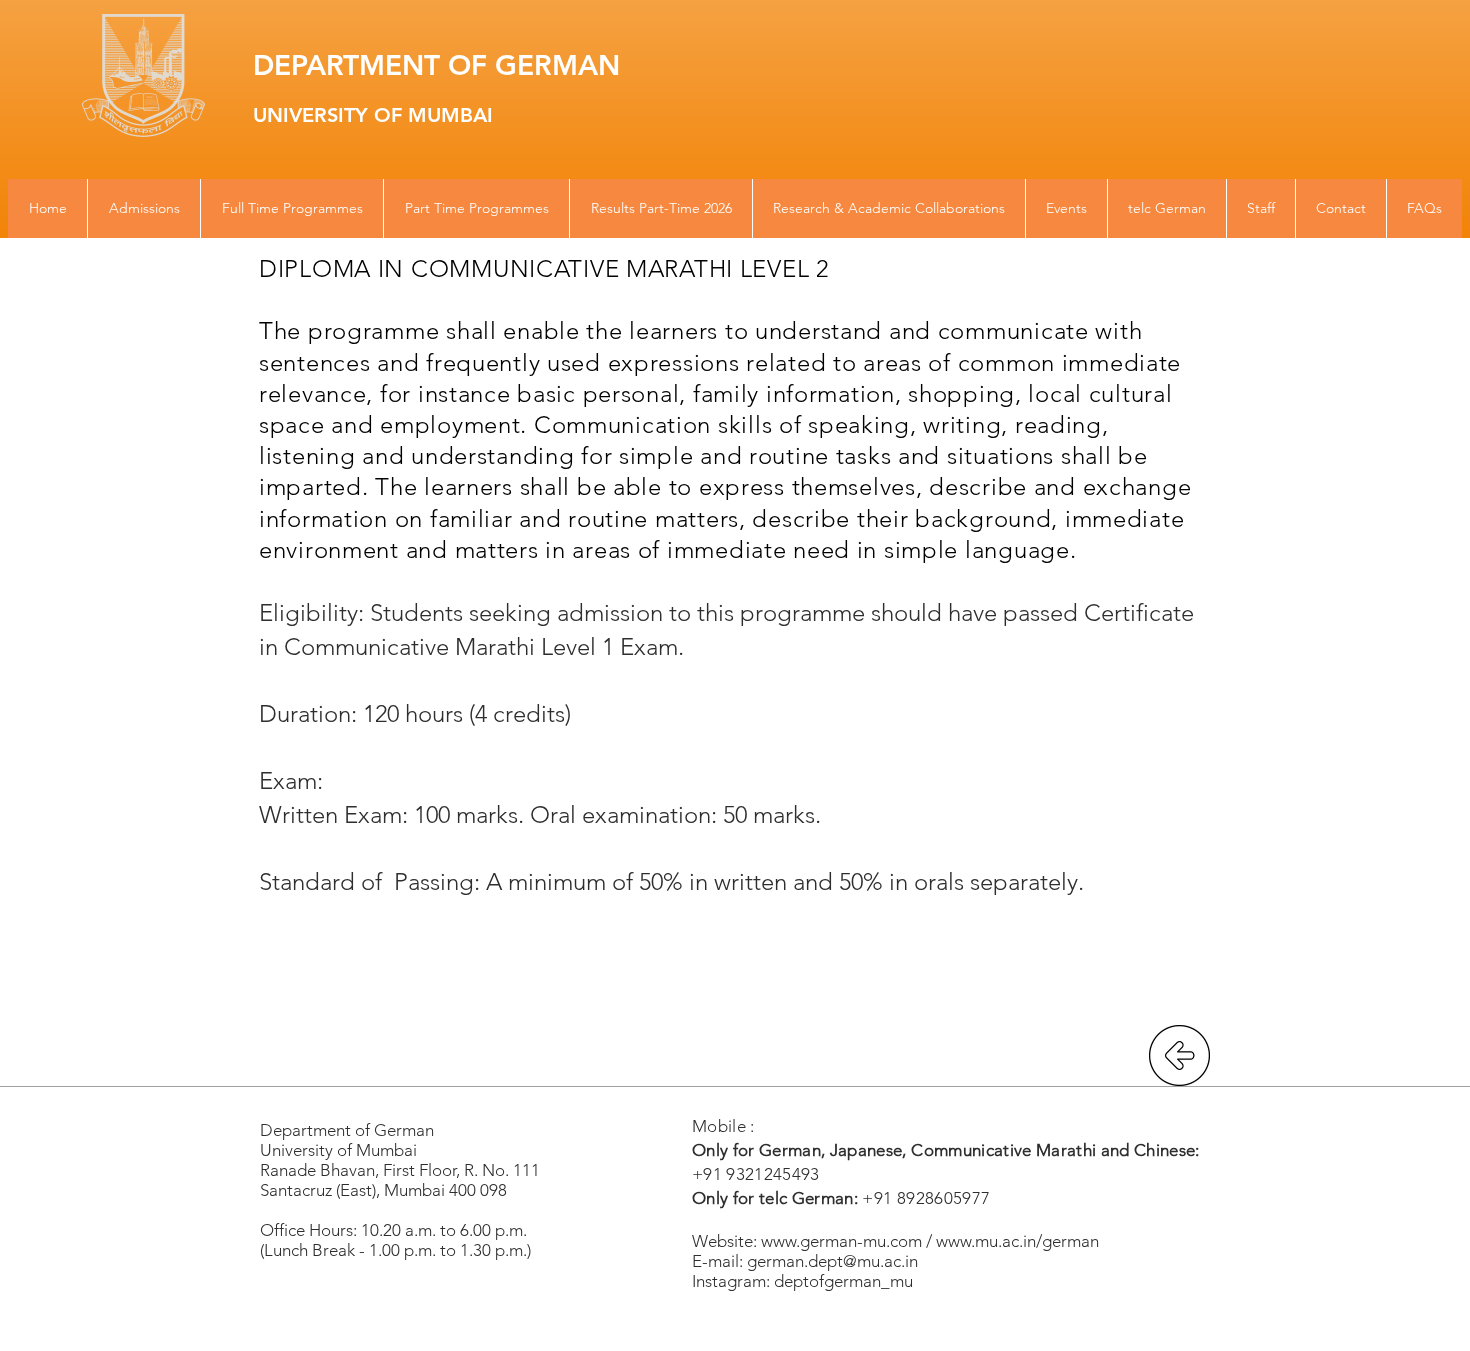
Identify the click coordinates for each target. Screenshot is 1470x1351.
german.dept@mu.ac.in (832, 1261)
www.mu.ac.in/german (1017, 1241)
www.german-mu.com (841, 1241)
